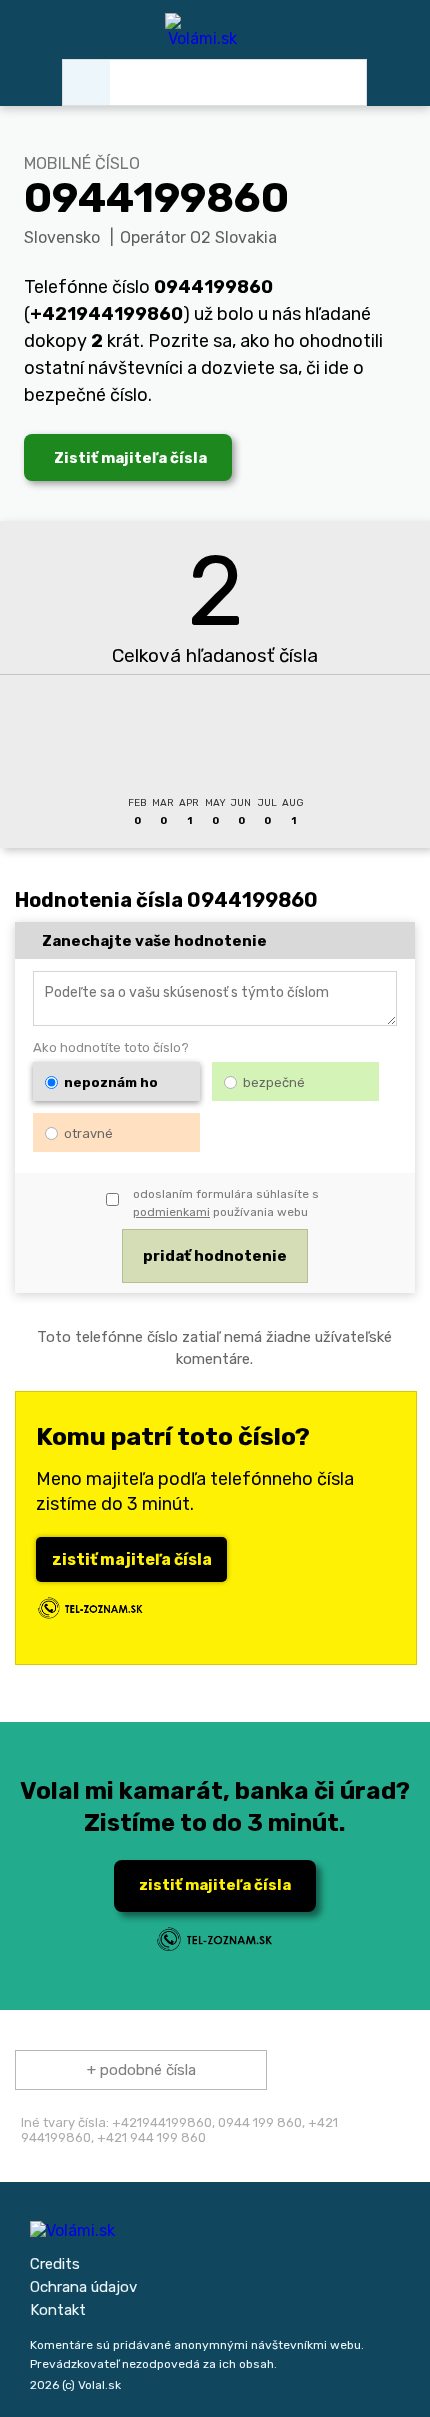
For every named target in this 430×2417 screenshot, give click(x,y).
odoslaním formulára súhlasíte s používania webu (226, 1203)
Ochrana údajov (83, 2287)
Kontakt (58, 2310)
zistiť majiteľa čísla (132, 1559)
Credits (55, 2264)
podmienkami (171, 1212)
